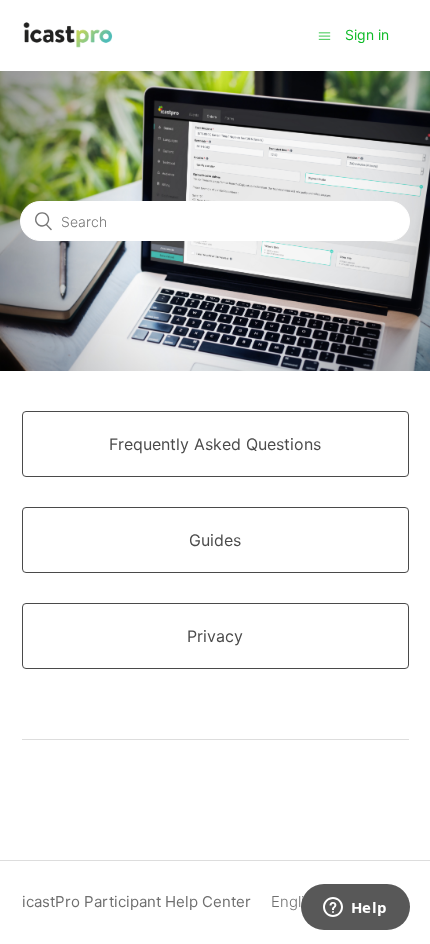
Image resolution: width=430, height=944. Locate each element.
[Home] (68, 45)
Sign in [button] (367, 34)
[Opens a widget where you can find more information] (355, 909)
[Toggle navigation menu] (324, 35)
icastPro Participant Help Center (136, 901)
